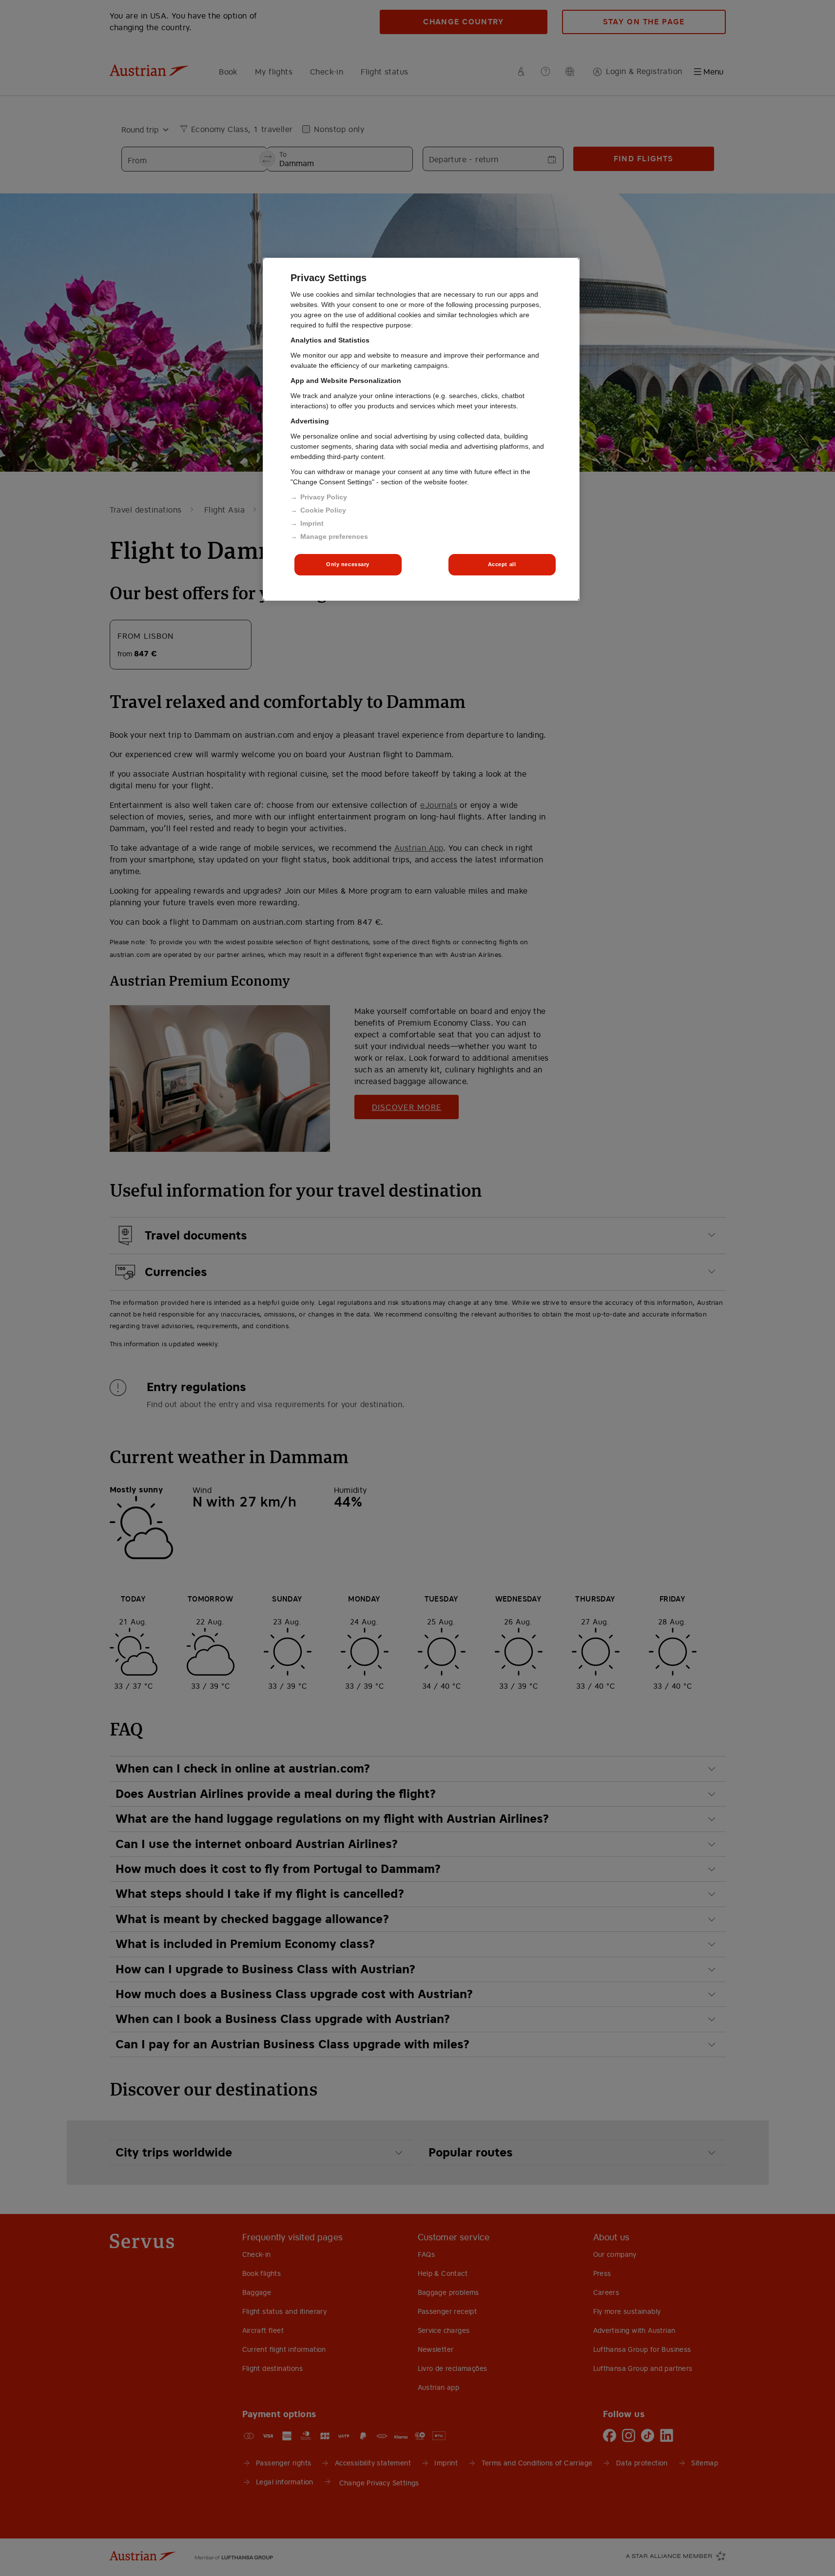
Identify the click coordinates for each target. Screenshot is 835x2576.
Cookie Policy (323, 510)
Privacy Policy (324, 497)
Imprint (312, 523)
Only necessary (348, 564)
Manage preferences (334, 536)
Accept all (502, 564)
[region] (421, 429)
